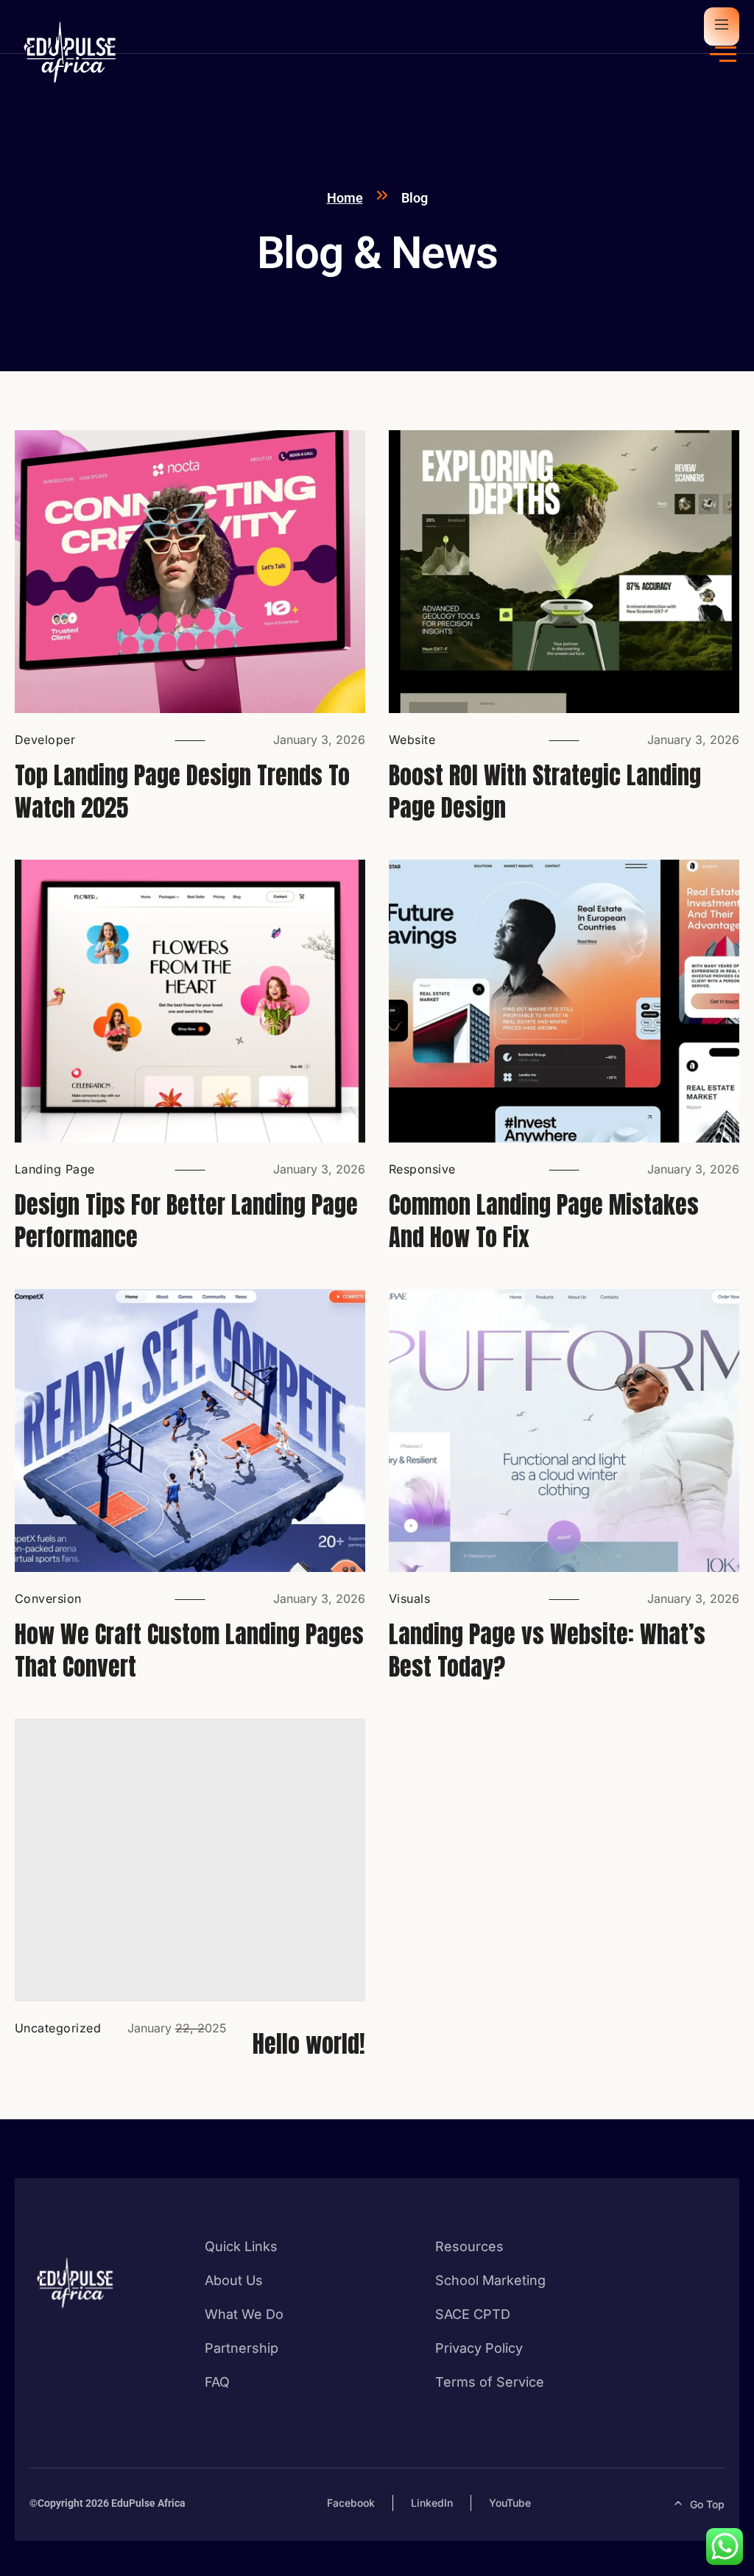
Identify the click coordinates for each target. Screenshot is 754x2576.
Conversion (48, 1598)
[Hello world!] (190, 1860)
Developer (45, 740)
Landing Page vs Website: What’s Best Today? (547, 1650)
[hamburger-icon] (723, 55)
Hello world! (309, 2044)
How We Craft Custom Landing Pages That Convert (189, 1650)
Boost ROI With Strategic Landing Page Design (545, 792)
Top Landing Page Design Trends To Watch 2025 (182, 792)
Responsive (422, 1169)
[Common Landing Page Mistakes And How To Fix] (564, 1001)
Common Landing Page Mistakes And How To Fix (544, 1221)
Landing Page (55, 1169)
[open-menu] (722, 27)
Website (412, 740)
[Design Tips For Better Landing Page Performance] (190, 1001)
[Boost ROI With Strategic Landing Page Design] (564, 572)
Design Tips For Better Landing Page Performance (186, 1221)
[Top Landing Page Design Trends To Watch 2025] (190, 572)
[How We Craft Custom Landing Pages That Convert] (190, 1431)
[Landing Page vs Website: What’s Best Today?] (564, 1431)
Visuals (409, 1598)
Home (345, 198)
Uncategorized (58, 2028)
